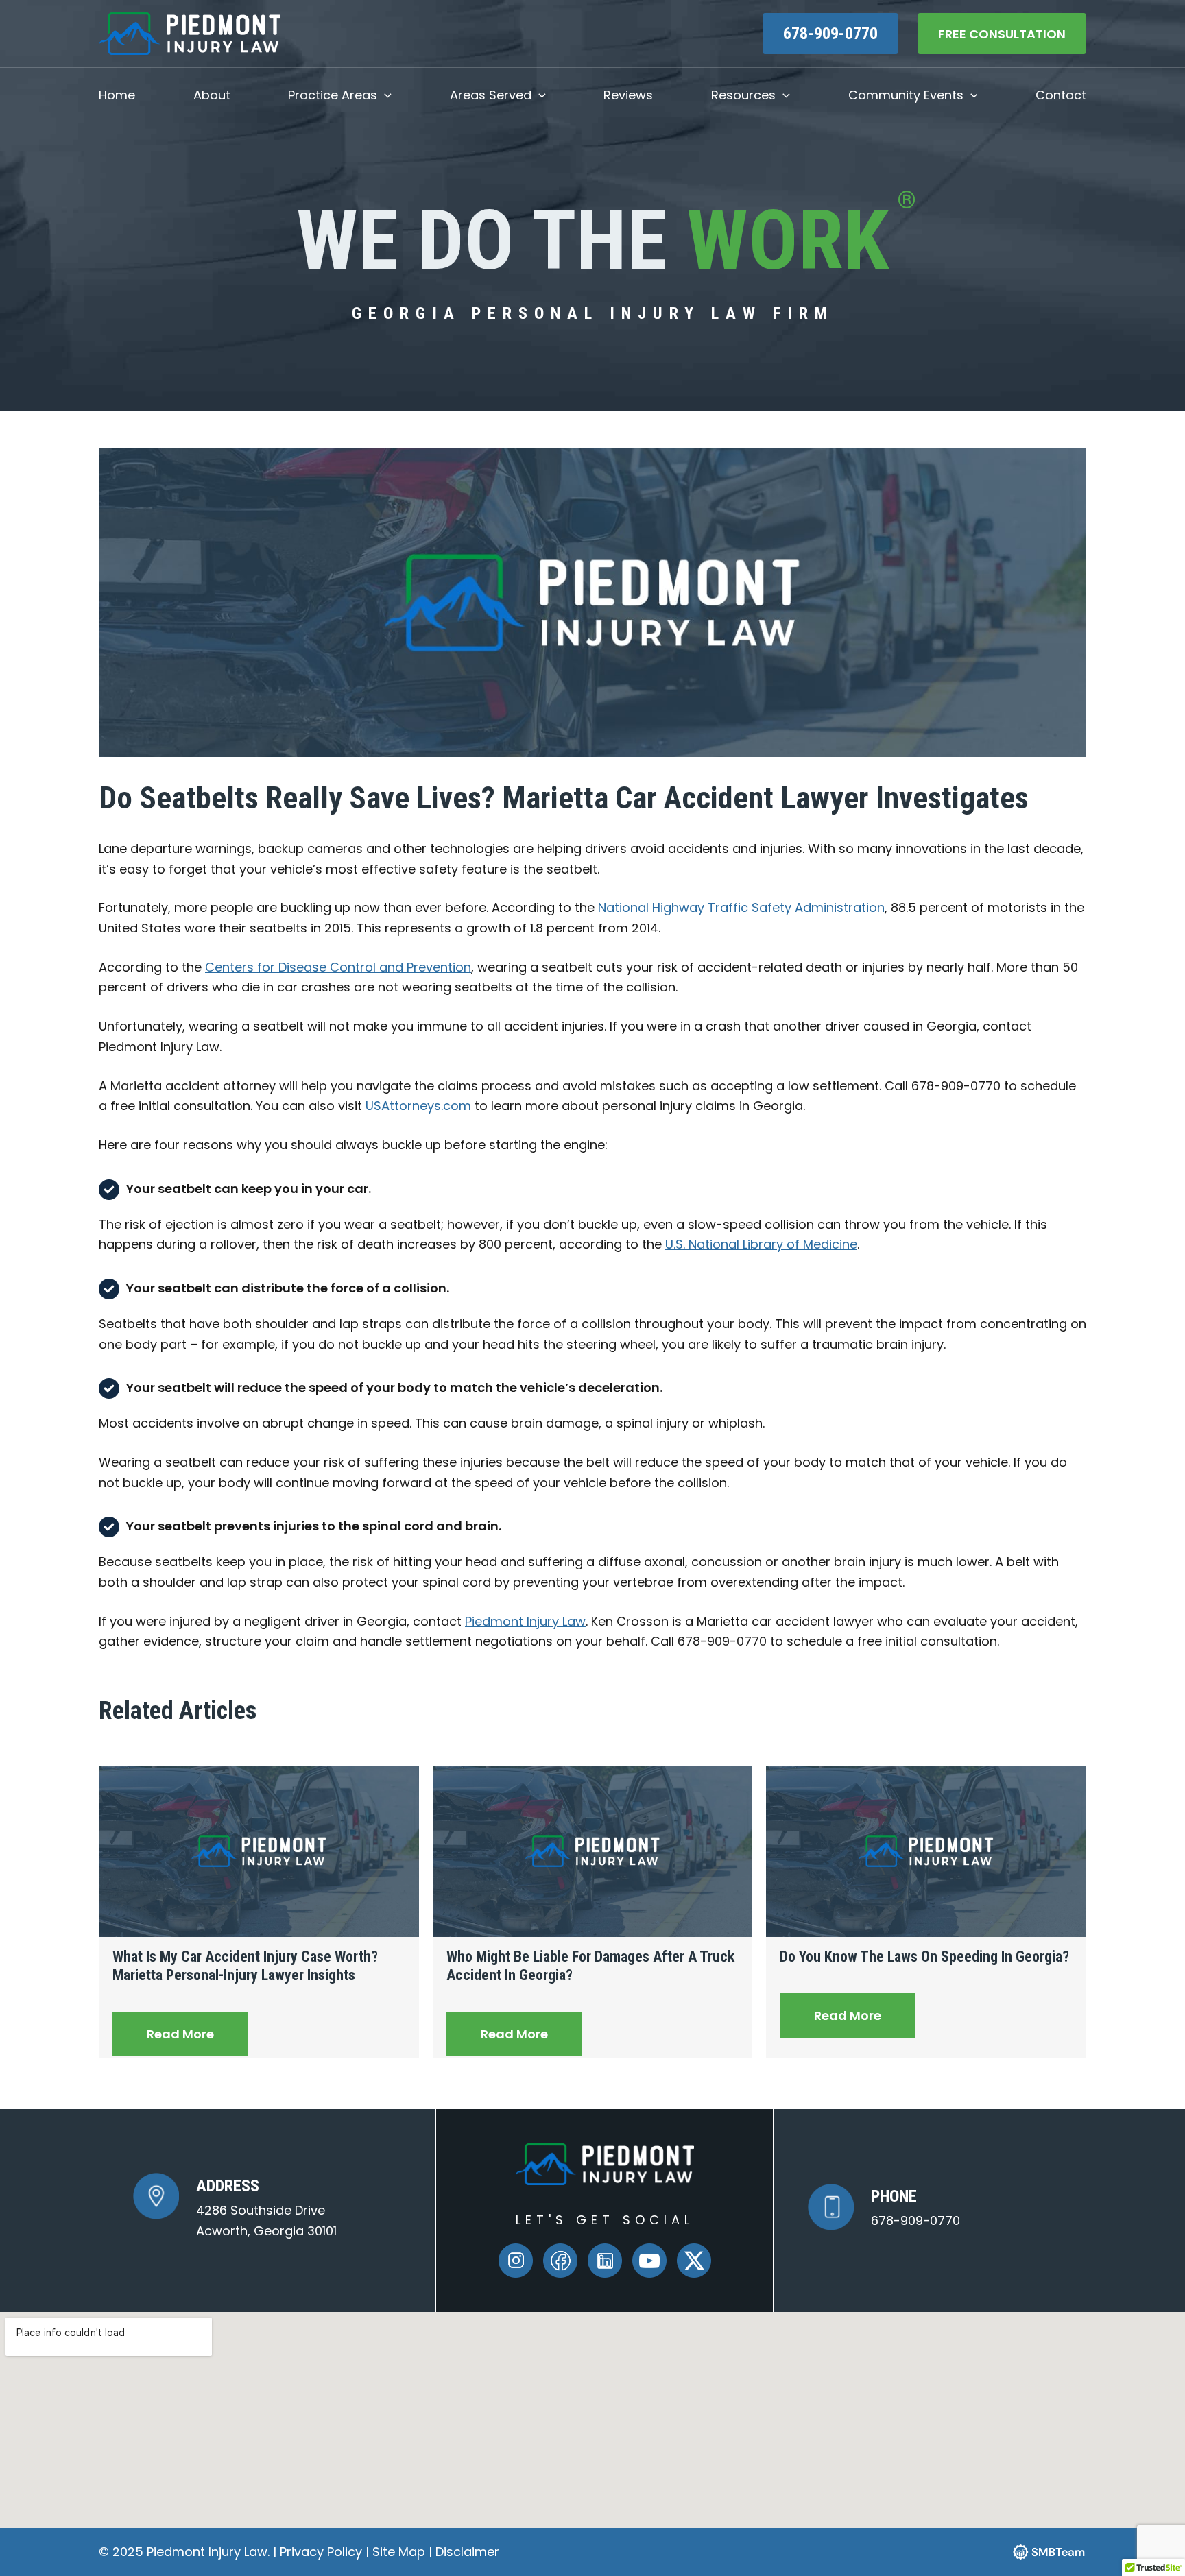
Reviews (628, 95)
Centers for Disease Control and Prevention (338, 967)
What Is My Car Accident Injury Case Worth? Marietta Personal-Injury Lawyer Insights (245, 1966)
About (212, 95)
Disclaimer (467, 2552)
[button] (384, 95)
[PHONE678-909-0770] (884, 2207)
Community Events (906, 95)
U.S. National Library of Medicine (761, 1244)
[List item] (516, 2261)
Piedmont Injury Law (525, 1621)
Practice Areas (333, 95)
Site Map (399, 2552)
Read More (180, 2034)
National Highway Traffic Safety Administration (741, 907)
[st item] (560, 2261)
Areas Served (491, 95)
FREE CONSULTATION (1002, 34)
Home (117, 95)
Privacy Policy (323, 2552)
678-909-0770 (830, 34)
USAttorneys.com (418, 1106)
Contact (1061, 95)
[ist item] (605, 2261)
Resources (743, 95)
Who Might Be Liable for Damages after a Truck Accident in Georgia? (590, 1966)
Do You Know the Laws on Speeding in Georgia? (924, 1957)
